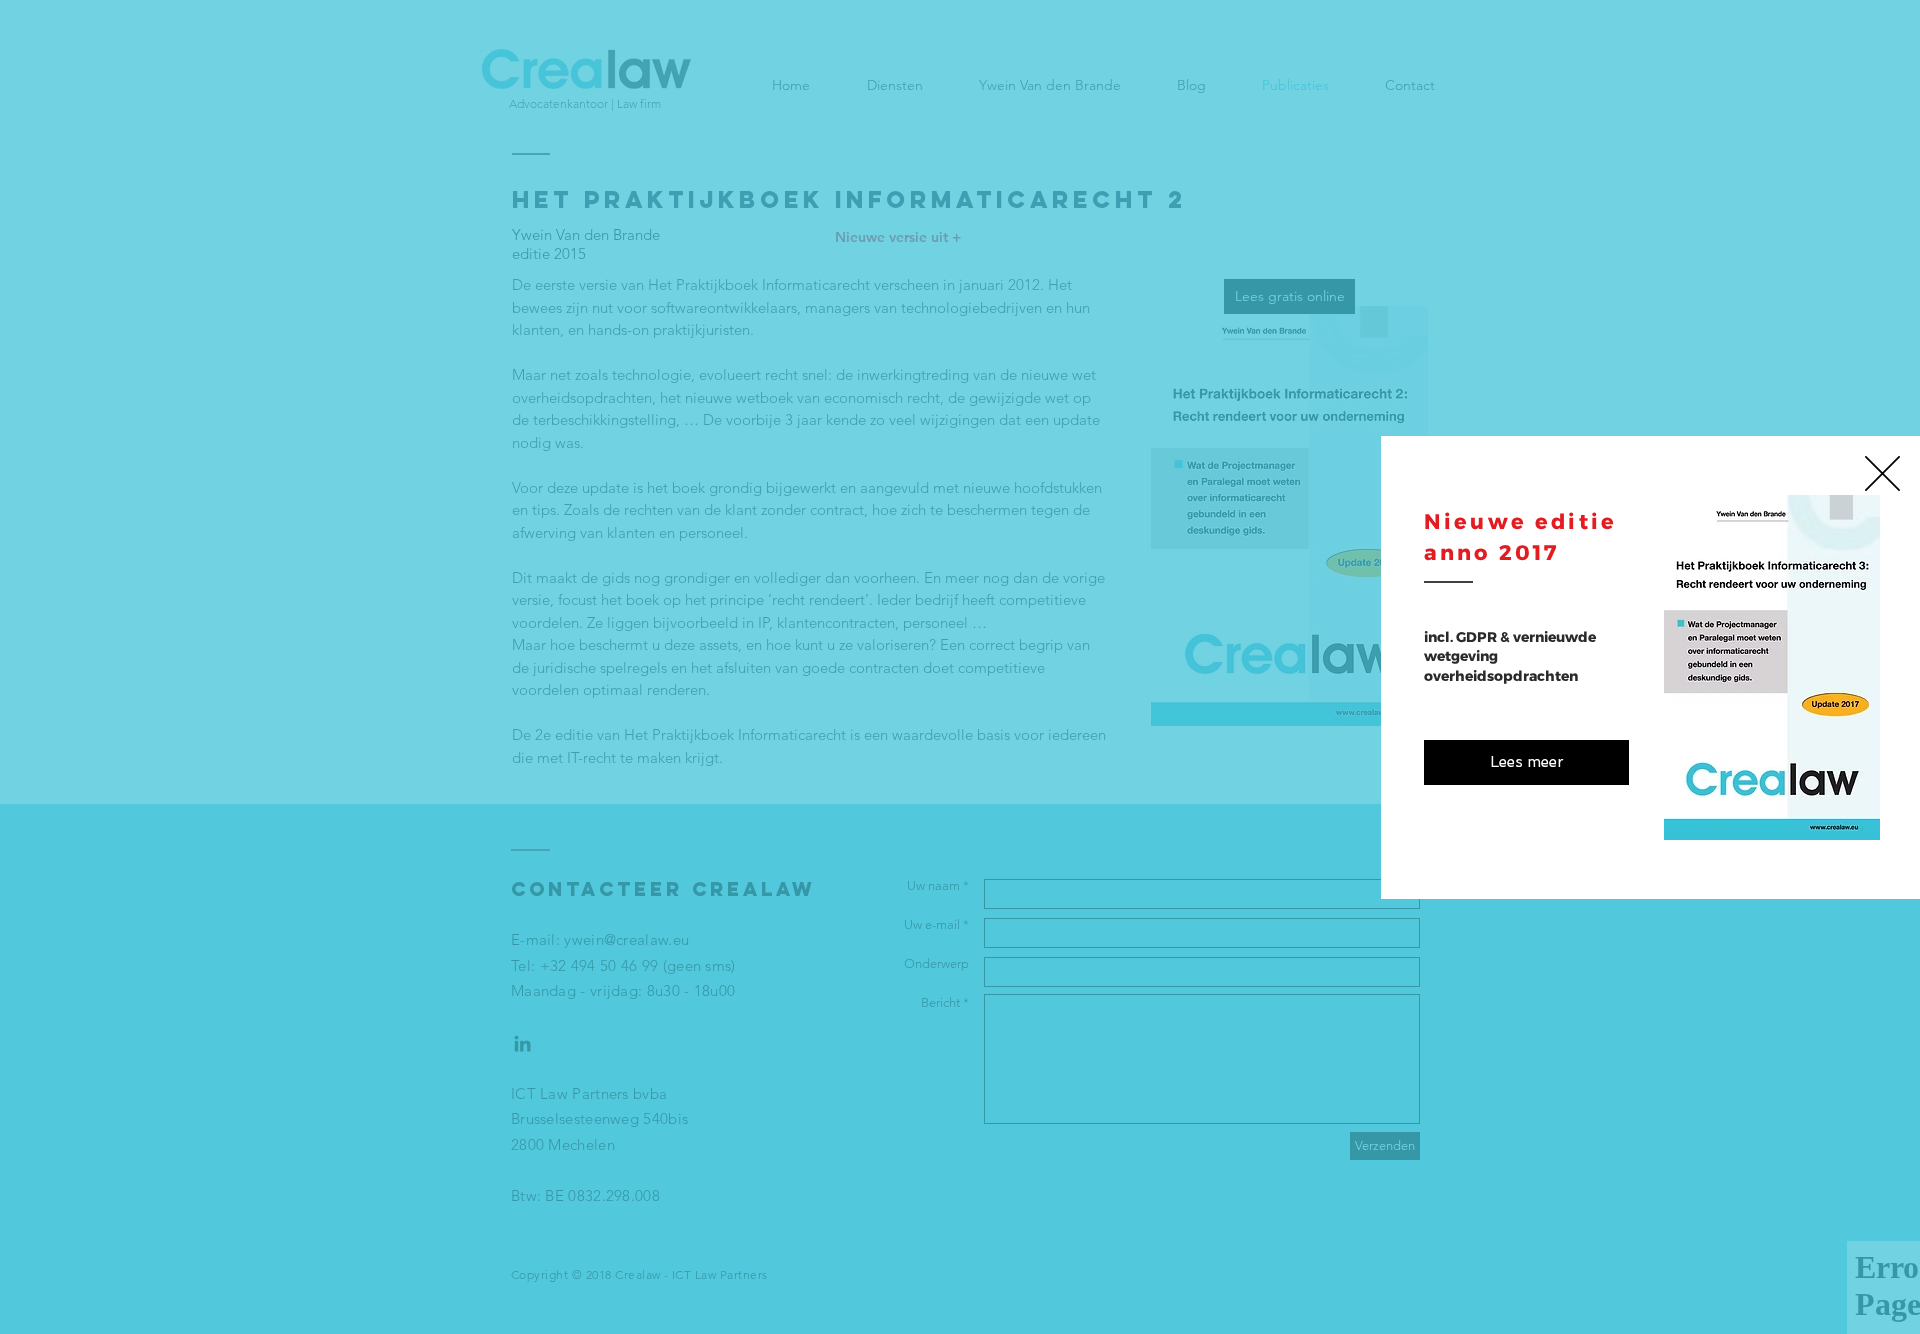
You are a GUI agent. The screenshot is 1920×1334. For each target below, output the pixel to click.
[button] (1882, 473)
